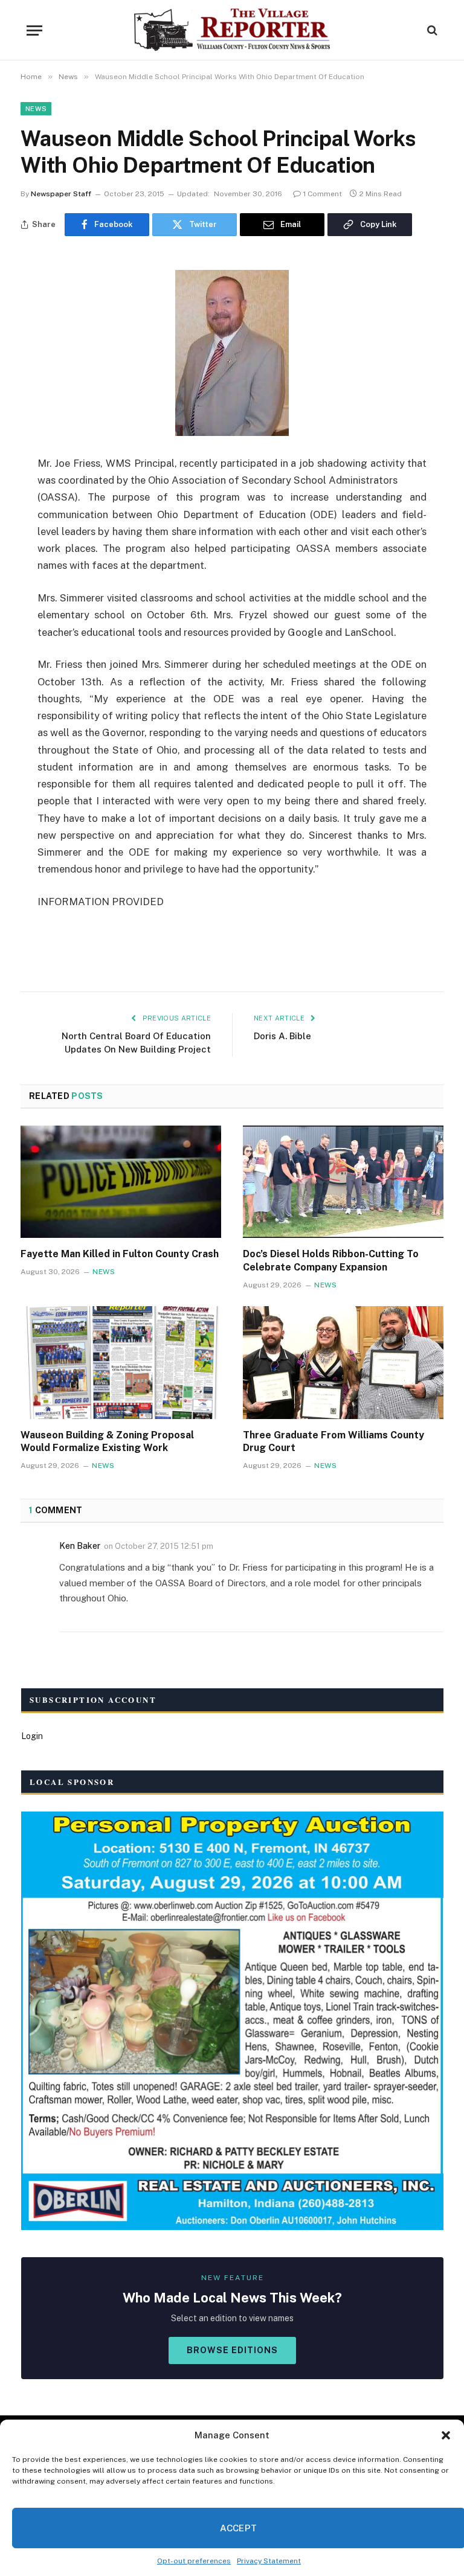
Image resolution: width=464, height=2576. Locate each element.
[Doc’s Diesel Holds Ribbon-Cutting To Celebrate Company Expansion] (343, 1182)
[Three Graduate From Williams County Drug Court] (343, 1363)
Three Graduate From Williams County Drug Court (333, 1442)
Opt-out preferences (194, 2561)
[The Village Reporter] (232, 30)
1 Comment (323, 194)
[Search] (431, 30)
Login (32, 1736)
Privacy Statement (269, 2561)
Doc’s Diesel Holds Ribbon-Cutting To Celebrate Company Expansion (331, 1261)
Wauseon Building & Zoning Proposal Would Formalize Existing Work (107, 1442)
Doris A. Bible (282, 1036)
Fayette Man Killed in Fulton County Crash (120, 1254)
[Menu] (34, 30)
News (36, 109)
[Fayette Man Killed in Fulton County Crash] (121, 1182)
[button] (446, 2435)
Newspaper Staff (61, 194)
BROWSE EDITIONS (232, 2350)
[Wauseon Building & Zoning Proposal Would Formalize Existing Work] (121, 1363)
